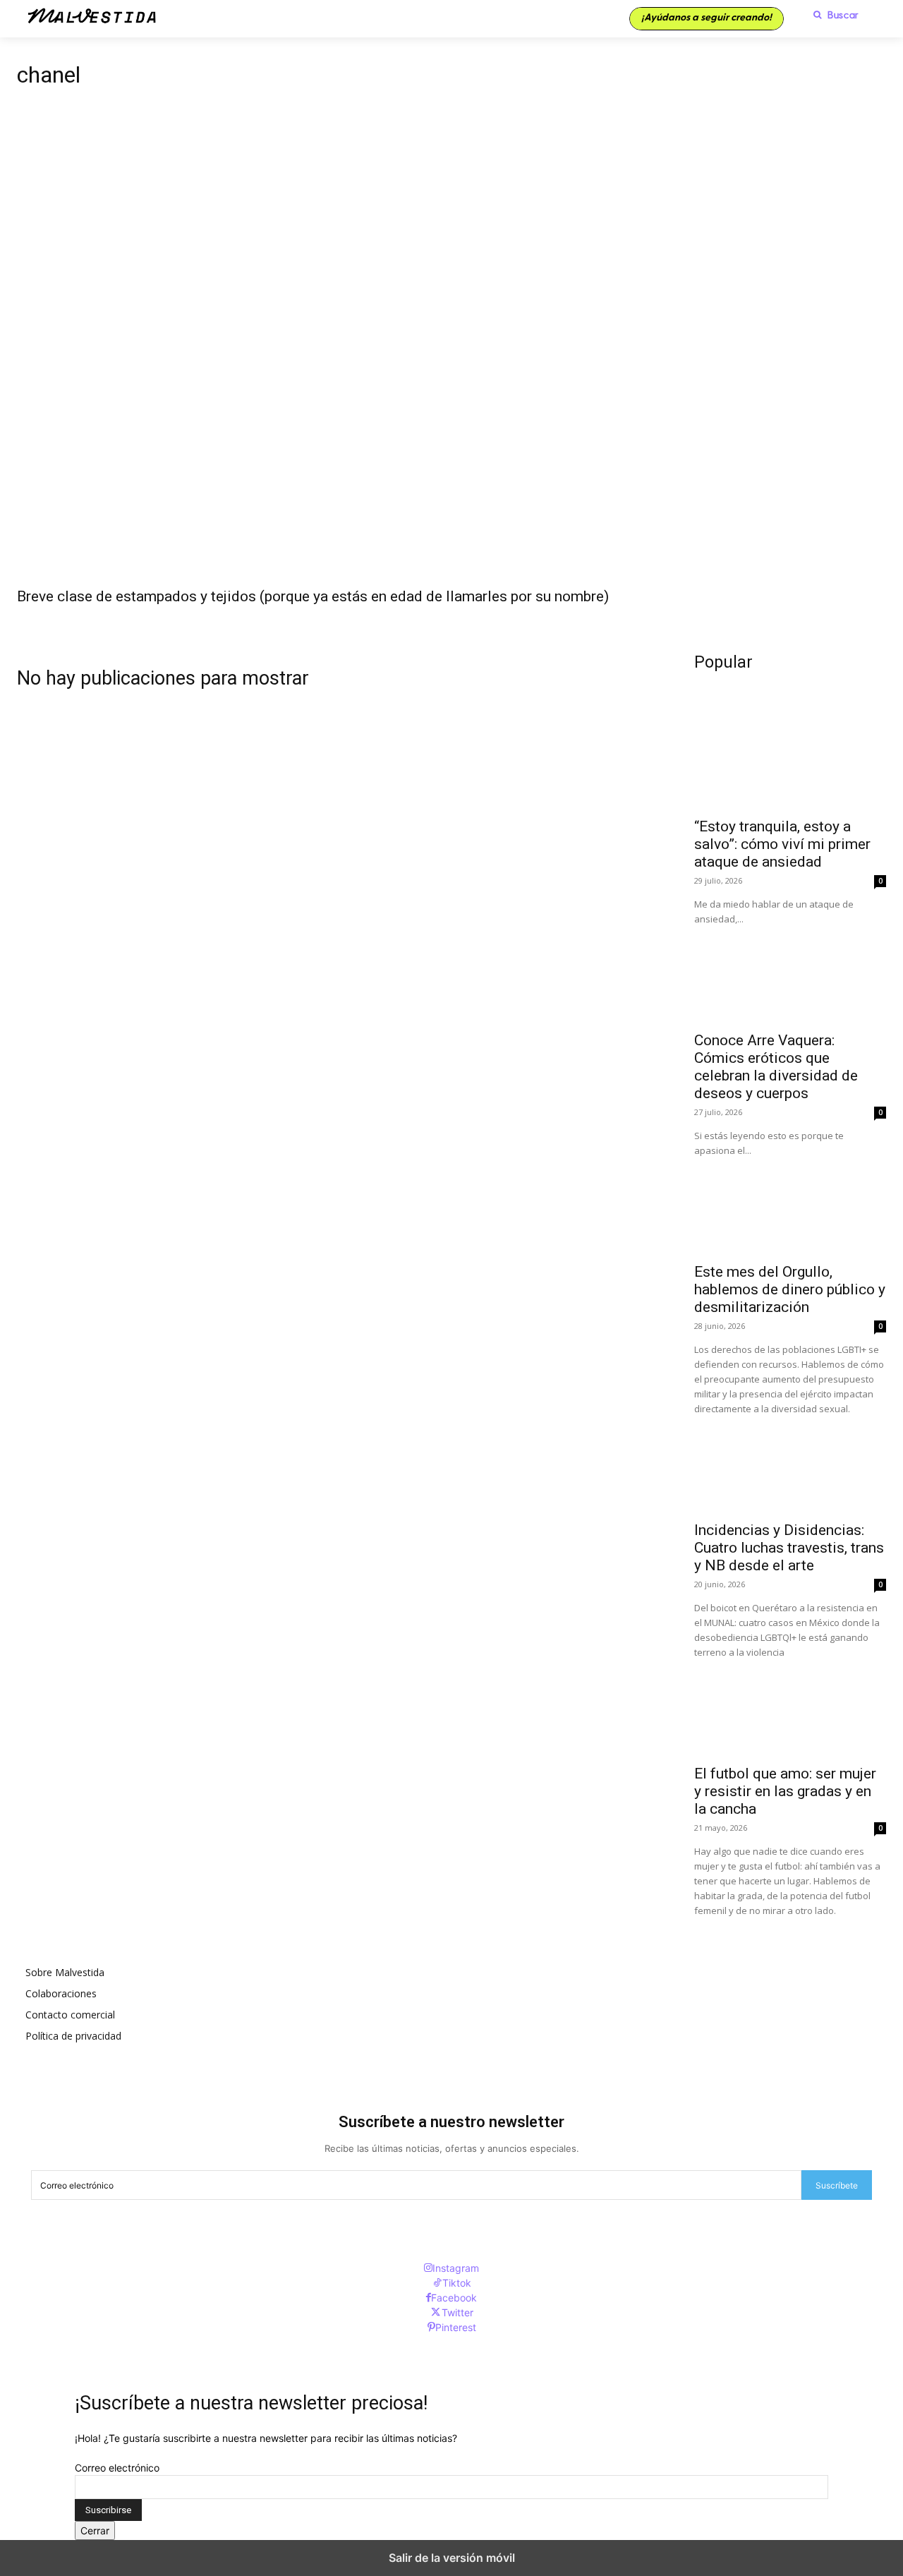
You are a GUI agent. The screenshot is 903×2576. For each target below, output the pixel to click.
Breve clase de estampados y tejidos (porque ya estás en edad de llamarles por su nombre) (313, 596)
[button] (832, 15)
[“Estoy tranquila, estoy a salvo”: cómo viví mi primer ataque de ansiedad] (790, 761)
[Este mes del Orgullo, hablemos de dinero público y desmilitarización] (790, 1206)
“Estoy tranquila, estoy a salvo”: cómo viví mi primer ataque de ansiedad (782, 844)
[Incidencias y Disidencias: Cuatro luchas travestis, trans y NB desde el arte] (790, 1464)
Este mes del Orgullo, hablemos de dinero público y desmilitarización (790, 1289)
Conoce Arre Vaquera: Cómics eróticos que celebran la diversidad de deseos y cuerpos (776, 1067)
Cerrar (95, 2530)
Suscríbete (837, 2185)
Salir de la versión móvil (452, 2558)
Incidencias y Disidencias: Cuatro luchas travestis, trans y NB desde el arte (789, 1548)
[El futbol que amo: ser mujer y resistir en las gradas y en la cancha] (790, 1708)
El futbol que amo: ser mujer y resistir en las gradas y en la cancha (785, 1791)
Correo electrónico (117, 2468)
